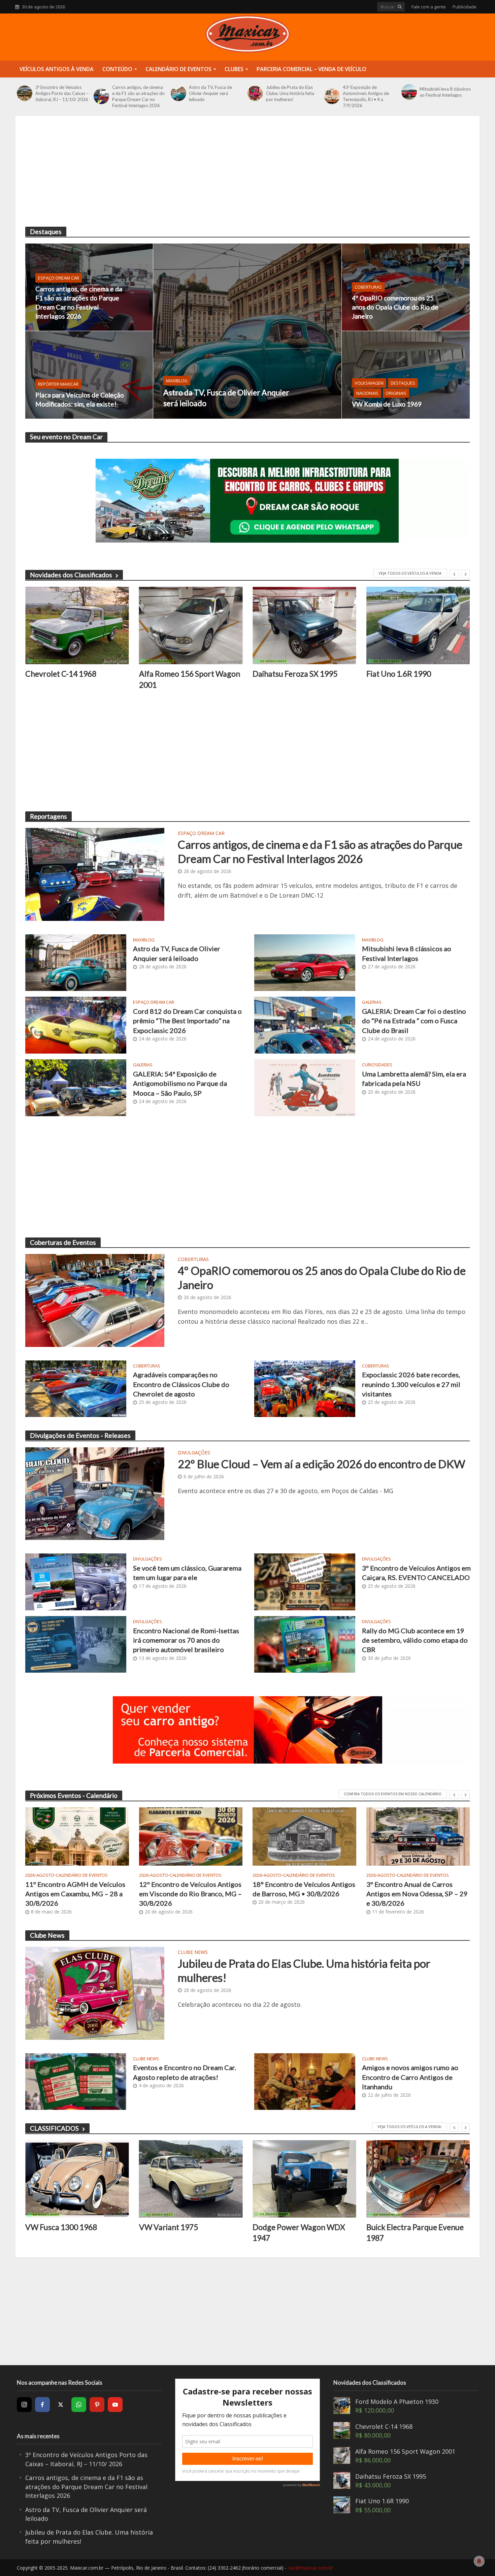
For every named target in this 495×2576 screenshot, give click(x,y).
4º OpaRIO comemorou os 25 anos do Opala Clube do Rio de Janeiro (395, 307)
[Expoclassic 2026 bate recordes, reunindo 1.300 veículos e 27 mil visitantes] (305, 1388)
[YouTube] (115, 2405)
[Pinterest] (97, 2405)
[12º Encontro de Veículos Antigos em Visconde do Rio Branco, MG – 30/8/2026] (191, 1837)
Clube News (193, 1953)
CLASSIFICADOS (54, 2128)
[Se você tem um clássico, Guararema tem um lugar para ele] (76, 1581)
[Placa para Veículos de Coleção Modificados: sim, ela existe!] (89, 375)
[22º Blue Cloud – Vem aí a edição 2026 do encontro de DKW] (95, 1493)
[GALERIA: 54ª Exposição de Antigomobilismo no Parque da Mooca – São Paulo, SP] (76, 1087)
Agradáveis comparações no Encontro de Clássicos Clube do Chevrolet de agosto (181, 1384)
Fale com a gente (429, 7)
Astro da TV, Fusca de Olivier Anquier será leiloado (210, 93)
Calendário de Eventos (178, 69)
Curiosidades (377, 1065)
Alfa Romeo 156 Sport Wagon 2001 (76, 679)
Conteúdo (117, 69)
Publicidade (465, 7)
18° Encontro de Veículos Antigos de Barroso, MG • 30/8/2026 (304, 1889)
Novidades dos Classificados (71, 575)
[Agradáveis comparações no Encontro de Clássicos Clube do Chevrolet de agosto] (76, 1388)
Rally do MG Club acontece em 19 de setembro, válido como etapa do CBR (415, 1640)
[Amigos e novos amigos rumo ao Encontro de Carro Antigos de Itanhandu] (305, 2081)
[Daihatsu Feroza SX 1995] (191, 626)
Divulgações (194, 1453)
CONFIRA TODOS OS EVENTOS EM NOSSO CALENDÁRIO (393, 1794)
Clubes (234, 69)
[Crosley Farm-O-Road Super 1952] (418, 2179)
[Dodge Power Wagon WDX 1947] (191, 2179)
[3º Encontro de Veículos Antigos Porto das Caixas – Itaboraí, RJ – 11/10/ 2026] (24, 93)
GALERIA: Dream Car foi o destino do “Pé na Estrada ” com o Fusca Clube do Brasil (414, 1021)
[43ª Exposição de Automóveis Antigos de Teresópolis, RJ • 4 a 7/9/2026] (332, 96)
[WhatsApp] (79, 2405)
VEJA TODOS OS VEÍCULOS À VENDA (410, 573)
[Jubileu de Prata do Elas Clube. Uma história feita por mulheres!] (255, 93)
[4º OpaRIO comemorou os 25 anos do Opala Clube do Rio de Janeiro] (406, 287)
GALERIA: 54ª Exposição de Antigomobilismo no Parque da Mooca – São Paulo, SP (180, 1083)
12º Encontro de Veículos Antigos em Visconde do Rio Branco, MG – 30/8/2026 (190, 1894)
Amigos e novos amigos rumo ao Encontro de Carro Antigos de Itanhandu (410, 2077)
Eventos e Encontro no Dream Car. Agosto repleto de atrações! (185, 2072)
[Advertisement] (247, 176)
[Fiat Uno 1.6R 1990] (304, 626)
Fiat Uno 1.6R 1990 (285, 674)
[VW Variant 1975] (77, 2179)
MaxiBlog (177, 381)
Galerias (372, 1002)
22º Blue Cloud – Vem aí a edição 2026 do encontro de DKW (322, 1464)
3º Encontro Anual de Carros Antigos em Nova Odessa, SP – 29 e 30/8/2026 (417, 1894)
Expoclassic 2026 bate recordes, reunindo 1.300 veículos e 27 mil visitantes (411, 1384)
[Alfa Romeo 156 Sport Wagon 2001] (77, 626)
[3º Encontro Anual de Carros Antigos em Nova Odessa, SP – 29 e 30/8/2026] (418, 1837)
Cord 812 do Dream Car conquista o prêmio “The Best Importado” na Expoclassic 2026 (187, 1021)
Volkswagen (369, 383)
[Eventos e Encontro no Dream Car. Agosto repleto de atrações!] (76, 2081)
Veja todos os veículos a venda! (409, 2127)
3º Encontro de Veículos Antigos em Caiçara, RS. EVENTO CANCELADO (416, 1573)
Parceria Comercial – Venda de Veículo (311, 69)
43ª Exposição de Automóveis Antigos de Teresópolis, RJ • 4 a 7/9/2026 (366, 96)
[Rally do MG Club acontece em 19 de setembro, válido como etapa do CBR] (305, 1644)
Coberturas (368, 287)
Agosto (45, 1875)
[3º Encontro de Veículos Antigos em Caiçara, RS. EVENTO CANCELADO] (305, 1581)
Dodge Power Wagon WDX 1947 (185, 2232)
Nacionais (367, 393)
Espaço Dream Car (59, 278)
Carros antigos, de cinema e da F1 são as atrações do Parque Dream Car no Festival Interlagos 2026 (138, 96)
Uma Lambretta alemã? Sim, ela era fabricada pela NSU (414, 1078)
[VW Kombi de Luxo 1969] (406, 375)
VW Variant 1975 (55, 2227)
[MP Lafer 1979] (418, 626)
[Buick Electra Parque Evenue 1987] (304, 2179)
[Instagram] (24, 2405)
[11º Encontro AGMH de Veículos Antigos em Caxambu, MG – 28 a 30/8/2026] (77, 1837)
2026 (30, 1875)
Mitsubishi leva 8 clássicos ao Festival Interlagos (445, 92)
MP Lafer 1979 (392, 674)
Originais (396, 393)
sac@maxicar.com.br (310, 2568)
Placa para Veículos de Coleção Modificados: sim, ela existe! (80, 399)
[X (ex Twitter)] (61, 2405)
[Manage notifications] (479, 2561)
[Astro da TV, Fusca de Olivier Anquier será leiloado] (178, 93)
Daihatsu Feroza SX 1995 (181, 674)
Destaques (403, 383)
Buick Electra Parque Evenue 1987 (301, 2232)
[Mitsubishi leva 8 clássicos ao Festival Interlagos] (409, 92)
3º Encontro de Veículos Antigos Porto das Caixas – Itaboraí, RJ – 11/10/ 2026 (62, 93)
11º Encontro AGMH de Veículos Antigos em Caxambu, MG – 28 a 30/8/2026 (75, 1894)
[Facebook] (42, 2405)
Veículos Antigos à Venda (57, 69)
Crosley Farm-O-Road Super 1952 (415, 2233)
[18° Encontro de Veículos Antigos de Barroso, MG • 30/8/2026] (304, 1837)
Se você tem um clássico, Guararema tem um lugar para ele (187, 1573)
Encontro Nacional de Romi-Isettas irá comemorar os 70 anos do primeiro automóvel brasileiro (186, 1640)
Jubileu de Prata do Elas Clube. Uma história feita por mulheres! (290, 93)
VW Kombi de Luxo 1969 (387, 404)
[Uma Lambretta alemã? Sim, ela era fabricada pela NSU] (305, 1087)
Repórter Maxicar (58, 384)
